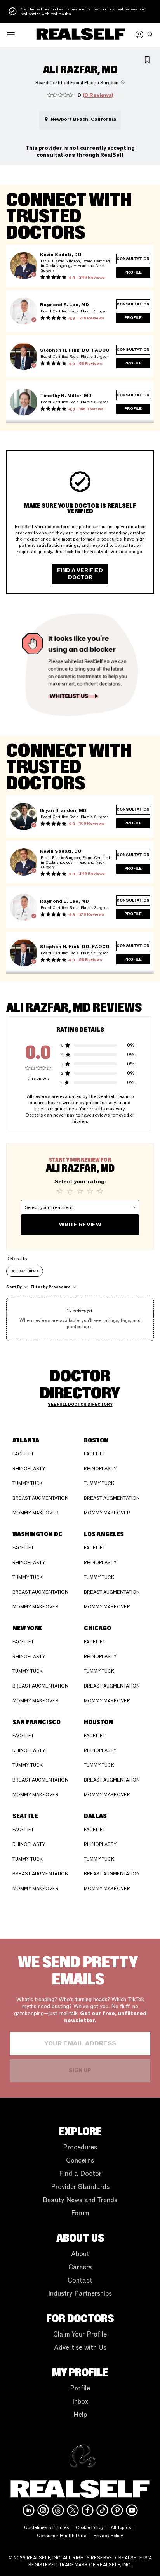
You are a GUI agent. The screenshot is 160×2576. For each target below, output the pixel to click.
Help (80, 2415)
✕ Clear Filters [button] (25, 1271)
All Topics (121, 2527)
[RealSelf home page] (81, 35)
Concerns (80, 2161)
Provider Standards (80, 2187)
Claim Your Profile (80, 2334)
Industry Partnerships (80, 2294)
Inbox (80, 2402)
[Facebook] (88, 2510)
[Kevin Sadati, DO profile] (24, 266)
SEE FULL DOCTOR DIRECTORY (80, 1405)
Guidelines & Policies (46, 2527)
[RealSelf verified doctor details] (34, 274)
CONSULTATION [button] (133, 259)
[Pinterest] (117, 2510)
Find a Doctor (80, 2174)
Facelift (23, 1454)
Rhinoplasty (29, 1469)
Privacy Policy (108, 2536)
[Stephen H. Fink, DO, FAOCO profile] (24, 357)
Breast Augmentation (40, 1498)
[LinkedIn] (29, 2510)
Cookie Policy (90, 2527)
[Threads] (58, 2510)
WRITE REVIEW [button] (80, 1225)
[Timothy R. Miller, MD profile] (24, 402)
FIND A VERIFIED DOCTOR (80, 574)
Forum (80, 2213)
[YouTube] (132, 2510)
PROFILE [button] (133, 272)
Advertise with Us (80, 2348)
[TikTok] (102, 2510)
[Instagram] (43, 2510)
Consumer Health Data (62, 2536)
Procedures (80, 2147)
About (80, 2254)
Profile (80, 2388)
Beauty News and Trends (80, 2200)
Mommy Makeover (36, 1513)
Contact (80, 2280)
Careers (80, 2267)
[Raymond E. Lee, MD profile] (24, 311)
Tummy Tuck (28, 1483)
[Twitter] (73, 2510)
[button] (11, 35)
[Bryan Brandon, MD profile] (24, 817)
